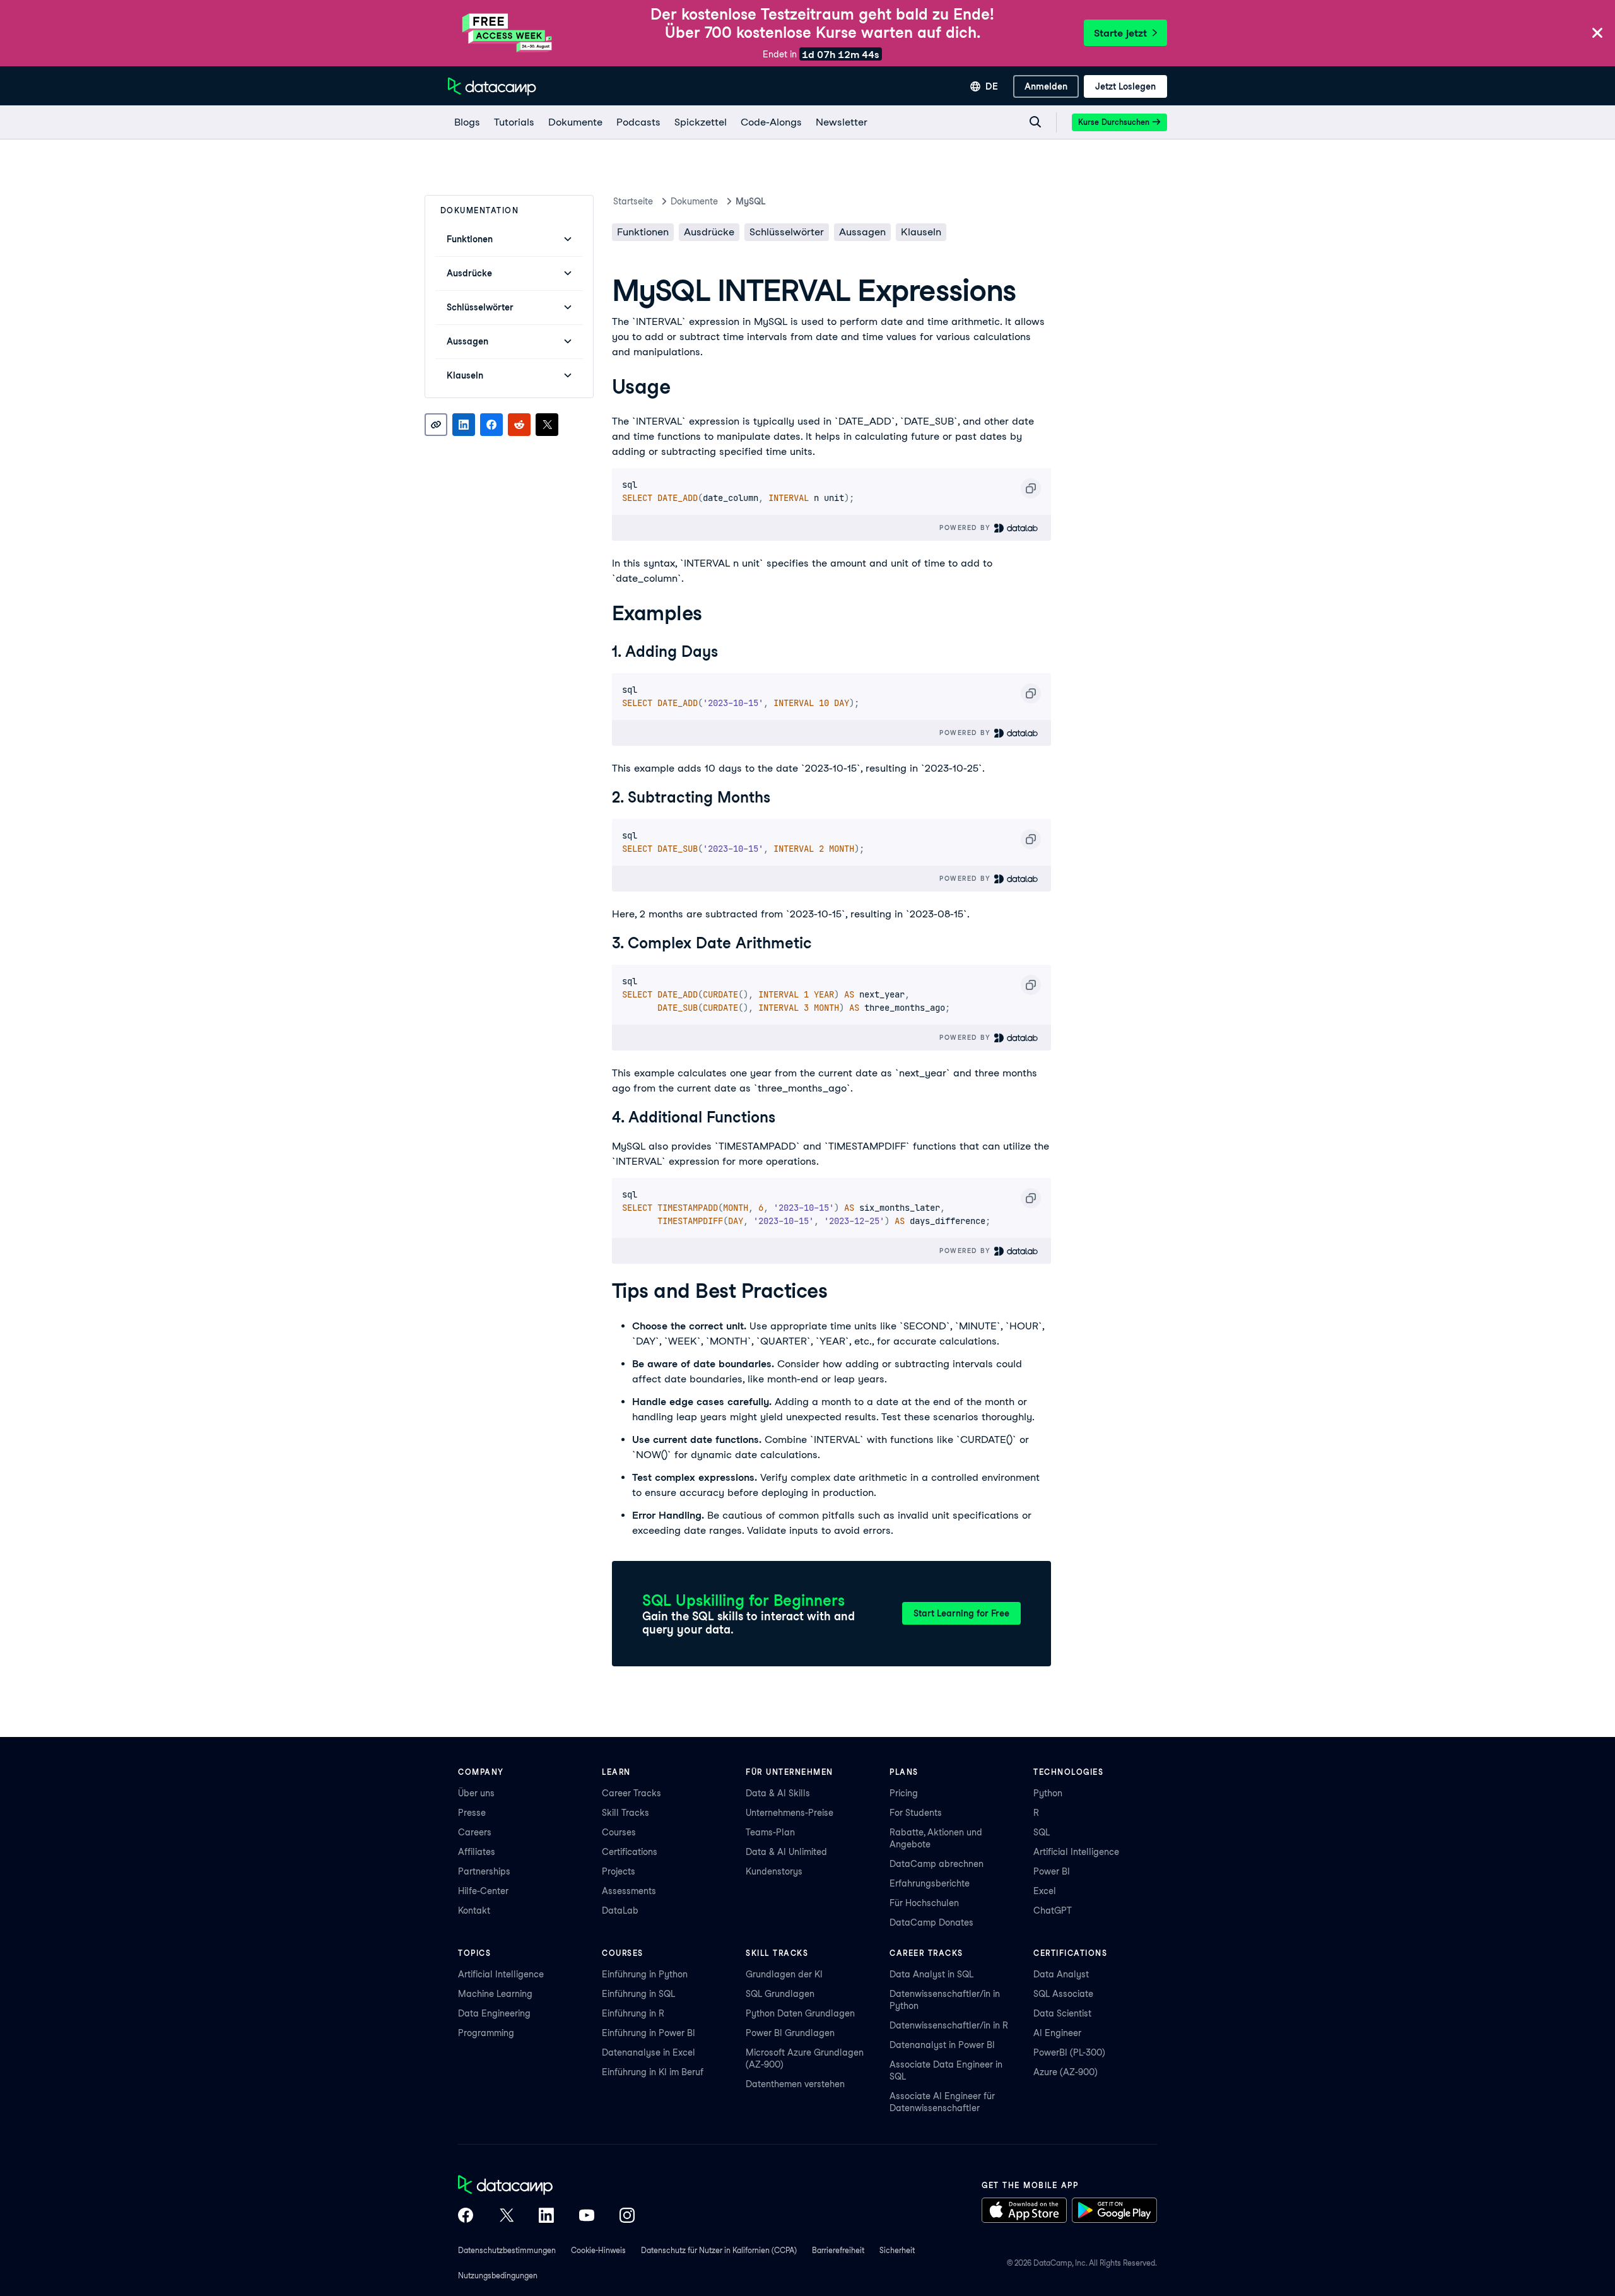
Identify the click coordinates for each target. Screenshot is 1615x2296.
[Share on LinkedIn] (464, 425)
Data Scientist (1062, 2013)
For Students (916, 1813)
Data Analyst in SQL (931, 1974)
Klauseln (921, 232)
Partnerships (484, 1871)
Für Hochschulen (924, 1903)
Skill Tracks (625, 1813)
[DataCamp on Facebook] (466, 2217)
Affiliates (477, 1852)
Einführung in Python (645, 1974)
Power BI (1052, 1871)
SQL (1042, 1832)
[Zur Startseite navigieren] (492, 86)
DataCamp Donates (931, 1922)
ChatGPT (1053, 1910)
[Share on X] (547, 425)
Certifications (630, 1852)
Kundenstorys (774, 1871)
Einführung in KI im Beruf (653, 2072)
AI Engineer (1057, 2033)
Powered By (966, 527)
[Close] (1597, 34)
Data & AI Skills (778, 1793)
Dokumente (694, 201)
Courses (619, 1832)
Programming (486, 2033)
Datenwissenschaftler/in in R (949, 2025)
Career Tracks (631, 1793)
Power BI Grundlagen (790, 2033)
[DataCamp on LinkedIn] (546, 2217)
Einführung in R (633, 2013)
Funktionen (643, 232)
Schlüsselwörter (787, 232)
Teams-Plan (770, 1832)
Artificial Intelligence (1076, 1852)
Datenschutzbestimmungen (507, 2250)
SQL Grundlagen (780, 1994)
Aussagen (862, 232)
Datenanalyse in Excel (649, 2052)
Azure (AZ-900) (1066, 2072)
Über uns (476, 1793)
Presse (472, 1813)
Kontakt (474, 1910)
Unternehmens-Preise (790, 1813)
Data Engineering (494, 2013)
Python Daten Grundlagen (800, 2013)
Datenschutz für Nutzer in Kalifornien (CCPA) (719, 2250)
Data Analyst (1061, 1974)
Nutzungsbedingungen (498, 2275)
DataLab (620, 1910)
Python (1048, 1793)
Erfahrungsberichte (930, 1883)
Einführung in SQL (638, 1994)
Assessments (629, 1891)
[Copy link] (436, 425)
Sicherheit (897, 2250)
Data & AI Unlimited (786, 1852)
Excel (1045, 1891)
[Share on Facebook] (491, 425)
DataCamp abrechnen (937, 1864)
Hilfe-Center (483, 1891)
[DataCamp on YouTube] (587, 2217)
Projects (619, 1871)
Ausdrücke (709, 232)
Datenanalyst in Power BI (942, 2045)
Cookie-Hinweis (598, 2250)
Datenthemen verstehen (795, 2084)
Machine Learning (495, 1994)
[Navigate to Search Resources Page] (1035, 122)
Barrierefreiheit (838, 2250)
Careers (475, 1832)
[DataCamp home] (546, 2186)
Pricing (904, 1793)
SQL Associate (1063, 1994)
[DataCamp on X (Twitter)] (506, 2217)
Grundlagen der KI (784, 1974)
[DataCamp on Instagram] (627, 2217)
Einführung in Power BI (649, 2033)
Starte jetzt (1120, 33)
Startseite (633, 201)
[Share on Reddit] (519, 425)
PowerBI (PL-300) (1069, 2052)
